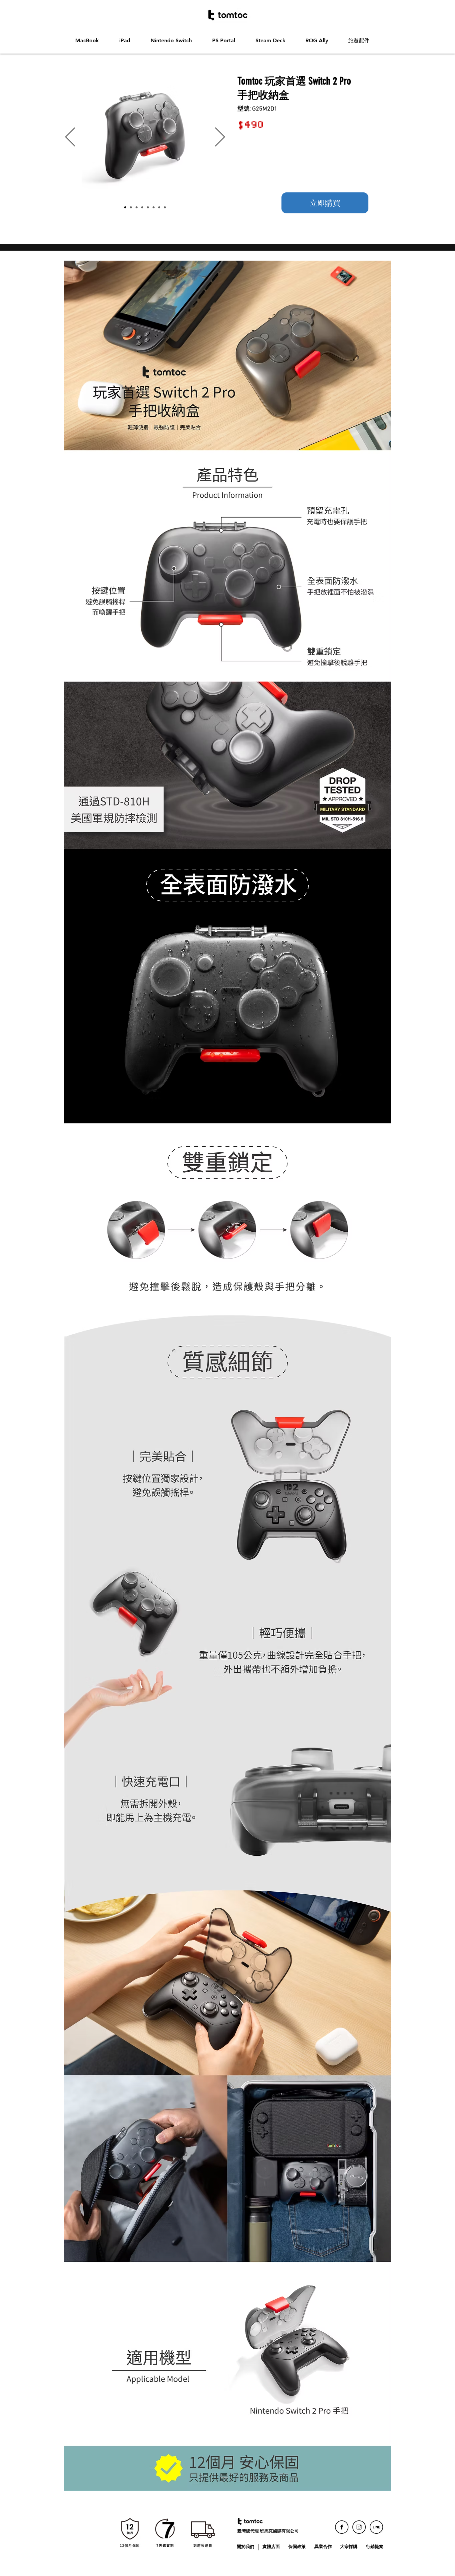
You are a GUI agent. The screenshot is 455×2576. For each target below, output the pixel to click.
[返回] (70, 137)
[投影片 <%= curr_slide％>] (165, 207)
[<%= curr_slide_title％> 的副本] (131, 207)
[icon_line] (376, 2527)
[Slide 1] (125, 207)
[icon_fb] (342, 2527)
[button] (92, 41)
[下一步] (220, 137)
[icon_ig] (359, 2527)
